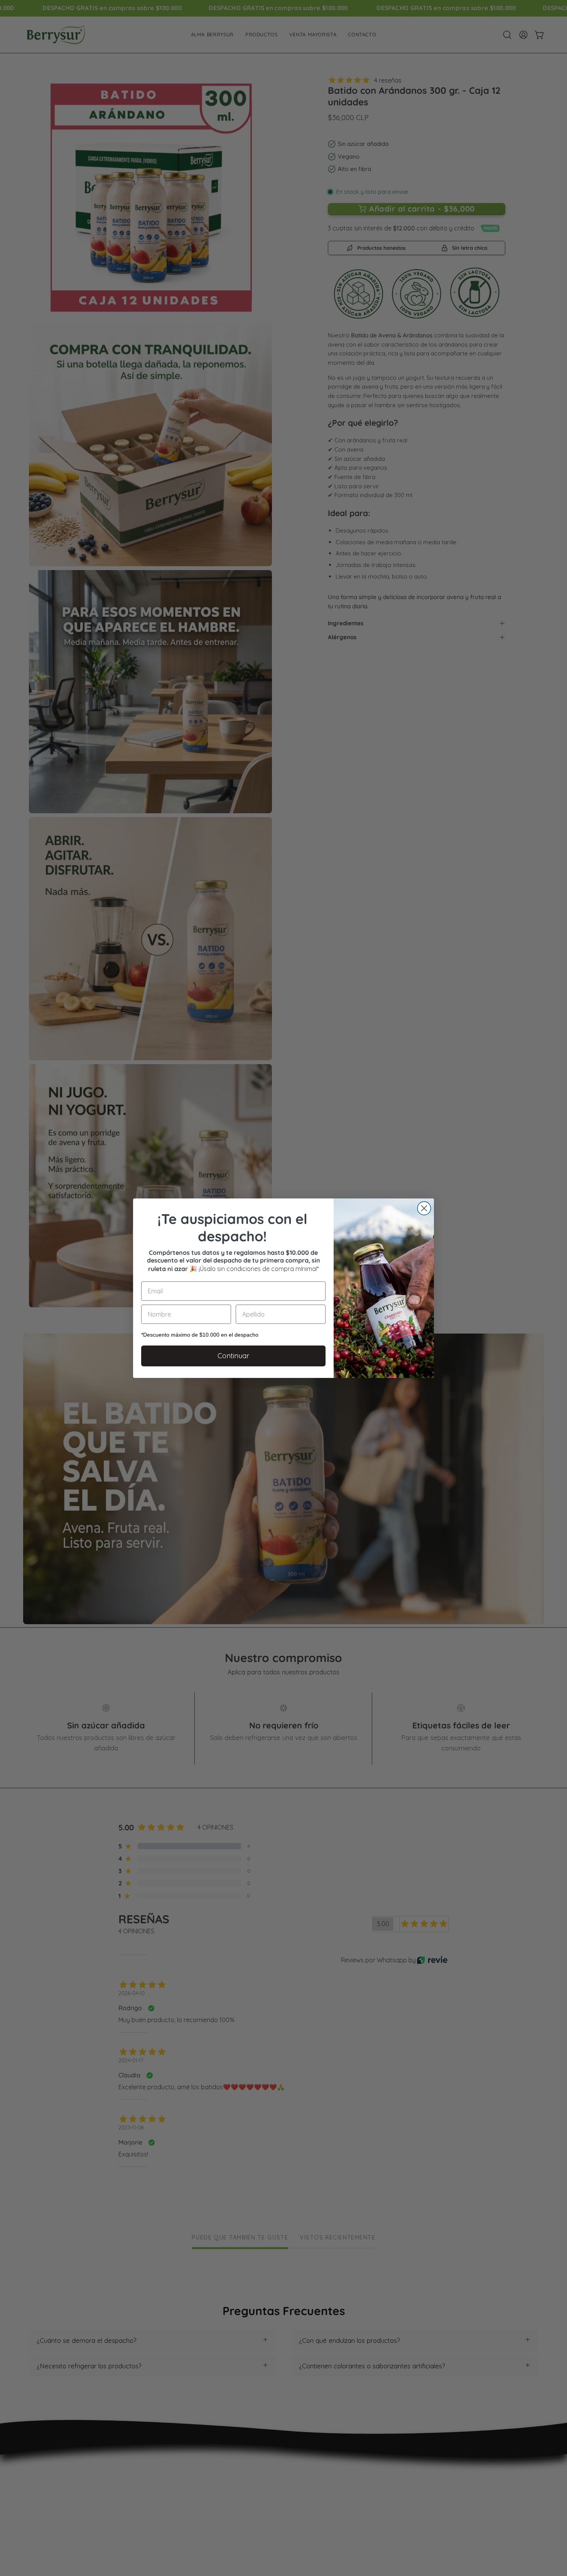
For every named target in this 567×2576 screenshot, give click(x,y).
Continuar (233, 1356)
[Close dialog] (424, 1208)
